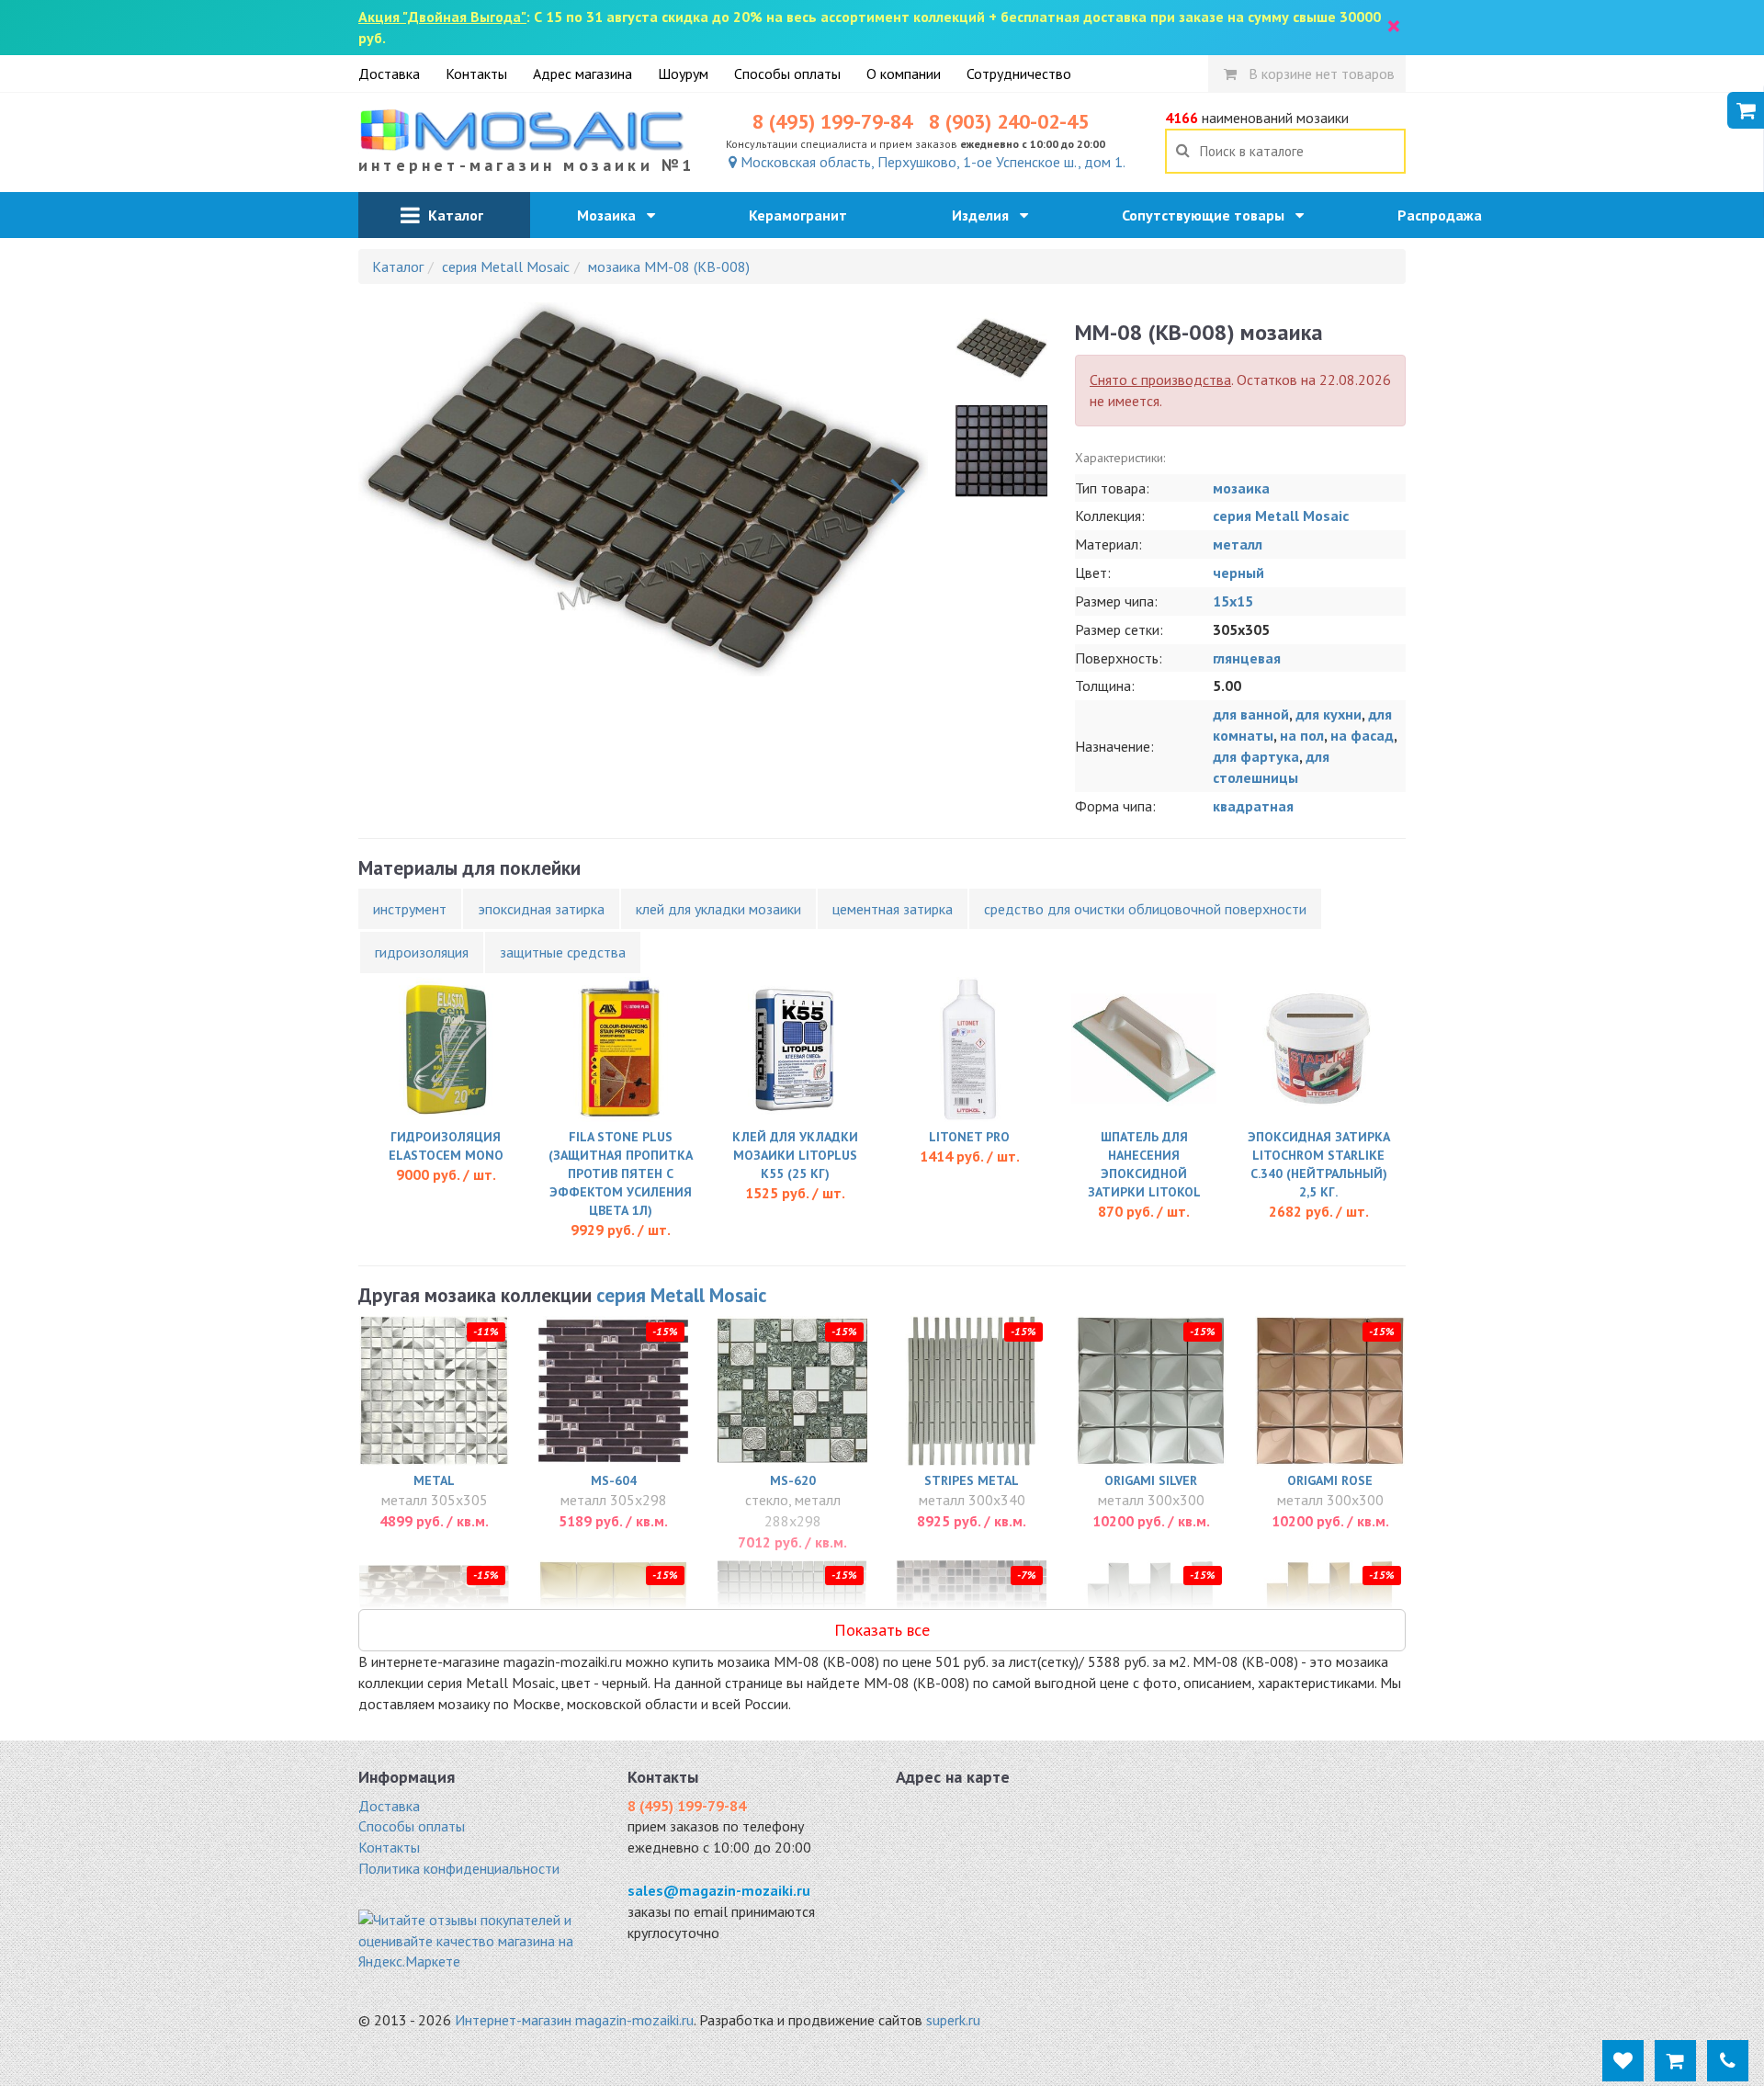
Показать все (882, 1630)
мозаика (1241, 488)
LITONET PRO (969, 1137)
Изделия (986, 215)
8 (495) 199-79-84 (832, 121)
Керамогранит (803, 215)
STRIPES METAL (972, 1480)
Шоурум (683, 74)
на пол (1302, 735)
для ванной (1251, 714)
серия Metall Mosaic (1281, 516)
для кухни (1329, 714)
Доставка (389, 74)
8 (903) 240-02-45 (1009, 121)
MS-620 (793, 1480)
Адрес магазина (582, 74)
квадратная (1253, 806)
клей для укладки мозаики (718, 909)
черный (1238, 573)
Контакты (476, 74)
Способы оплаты (787, 74)
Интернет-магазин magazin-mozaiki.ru (574, 2020)
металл (1238, 544)
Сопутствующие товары (1209, 215)
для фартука (1256, 756)
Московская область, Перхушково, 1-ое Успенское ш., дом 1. (931, 162)
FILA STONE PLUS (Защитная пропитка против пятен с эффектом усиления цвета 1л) (621, 1173)
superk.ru (953, 2020)
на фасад (1362, 735)
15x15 (1233, 601)
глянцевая (1247, 658)
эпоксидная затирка (541, 909)
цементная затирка (893, 909)
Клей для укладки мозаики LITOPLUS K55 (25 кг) (795, 1155)
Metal (434, 1480)
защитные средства (563, 952)
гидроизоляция (422, 952)
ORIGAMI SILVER (1151, 1480)
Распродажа (1445, 215)
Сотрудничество (1019, 74)
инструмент (410, 909)
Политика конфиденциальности (459, 1868)
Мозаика (612, 215)
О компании (904, 74)
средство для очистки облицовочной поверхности (1145, 909)
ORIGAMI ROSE (1330, 1480)
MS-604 (614, 1480)
